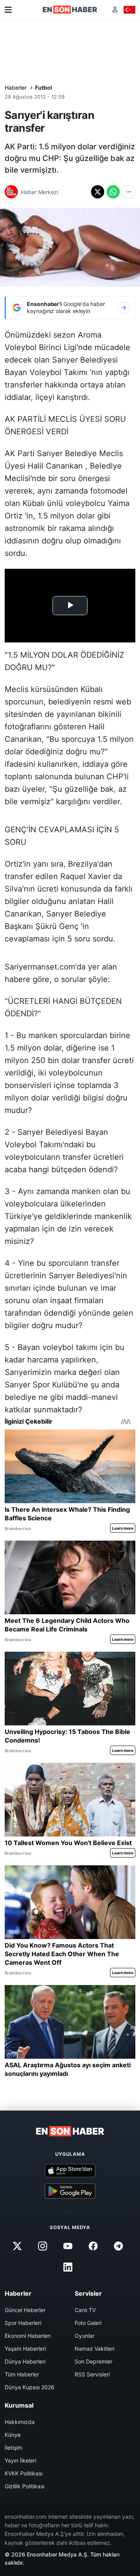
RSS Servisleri (92, 2374)
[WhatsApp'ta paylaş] (113, 192)
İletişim (13, 2448)
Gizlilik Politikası (24, 2486)
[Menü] (8, 10)
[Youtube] (68, 2246)
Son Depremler (94, 2361)
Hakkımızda (20, 2422)
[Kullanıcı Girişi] (115, 10)
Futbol (44, 88)
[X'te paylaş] (98, 192)
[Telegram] (119, 2246)
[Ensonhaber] (70, 10)
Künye (13, 2435)
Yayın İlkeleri (20, 2460)
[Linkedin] (68, 2267)
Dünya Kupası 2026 (30, 2387)
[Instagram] (42, 2246)
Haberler (16, 88)
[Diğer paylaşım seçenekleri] (129, 192)
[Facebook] (93, 2246)
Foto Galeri (88, 2323)
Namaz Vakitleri (94, 2349)
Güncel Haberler (25, 2310)
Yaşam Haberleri (25, 2349)
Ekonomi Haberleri (28, 2336)
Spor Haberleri (23, 2323)
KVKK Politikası (24, 2473)
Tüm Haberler (22, 2374)
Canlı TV (85, 2310)
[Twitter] (17, 2246)
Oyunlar (85, 2336)
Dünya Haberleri (25, 2361)
